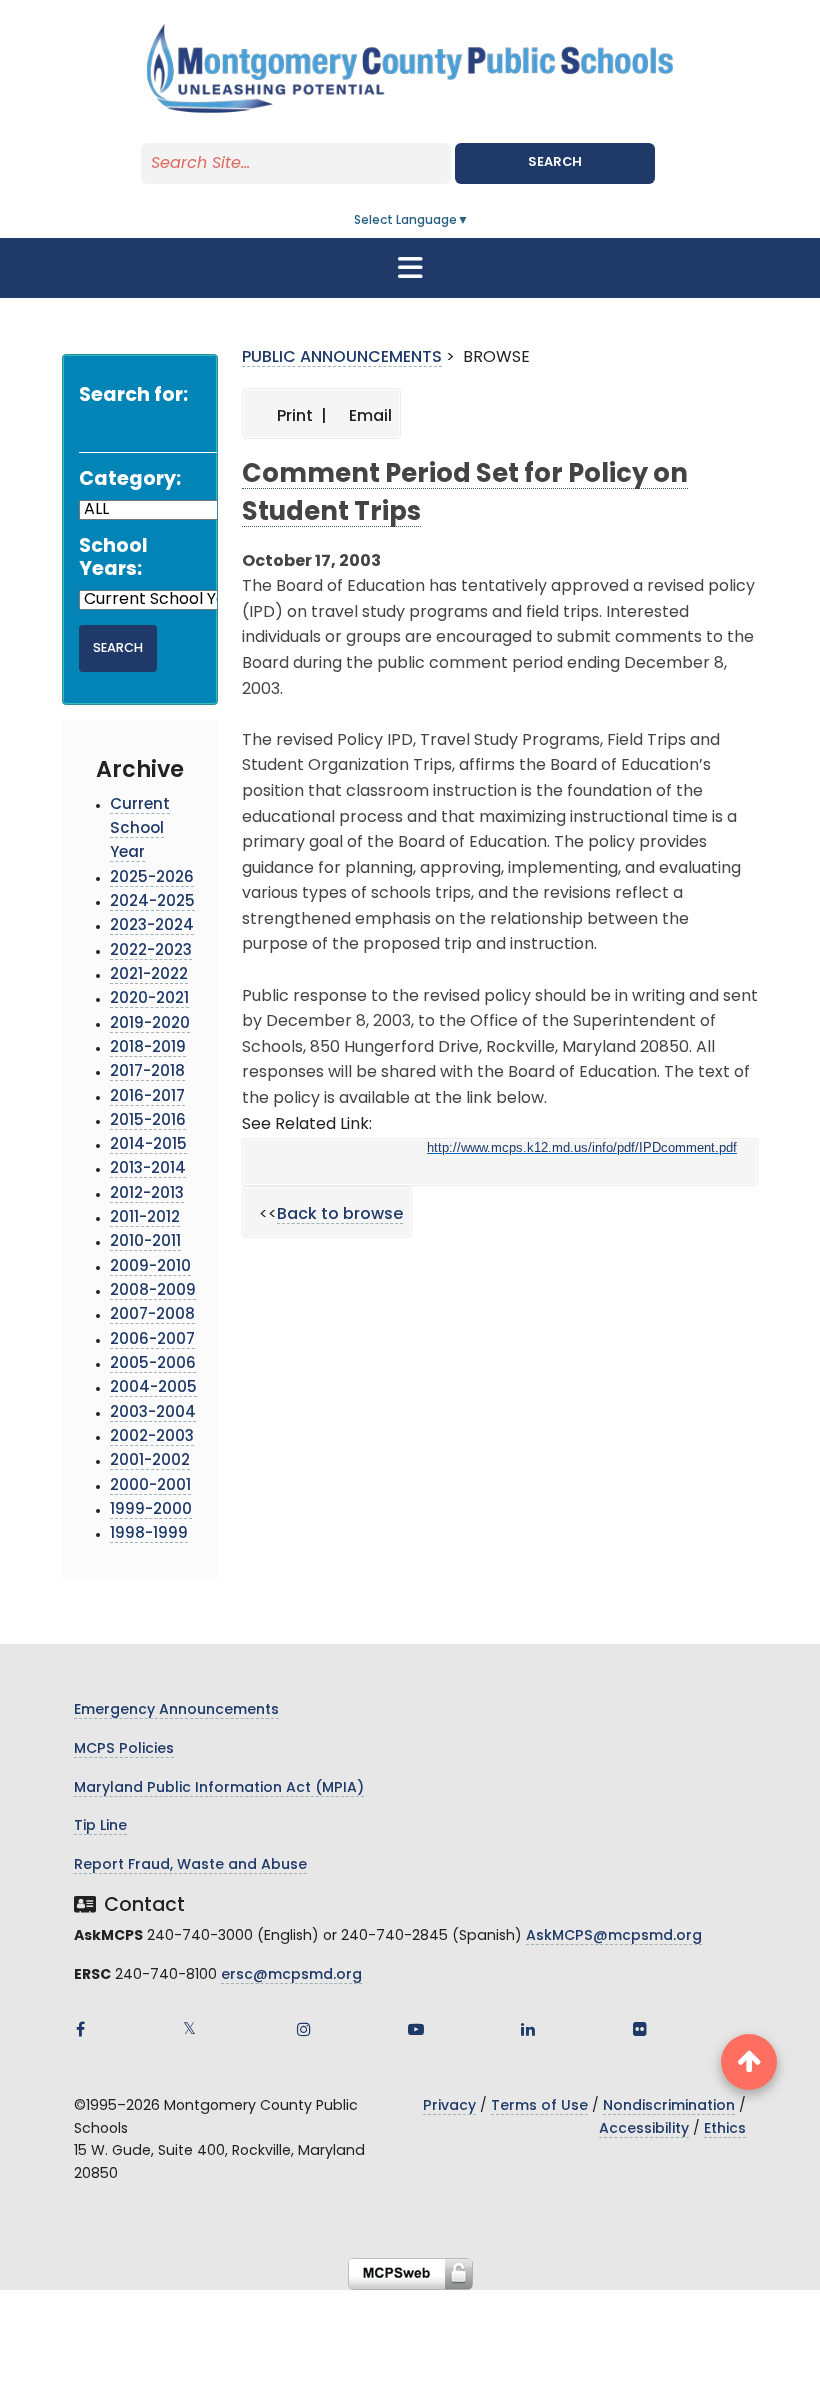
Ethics (725, 2129)
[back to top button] (749, 2062)
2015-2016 (148, 1121)
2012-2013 (147, 1194)
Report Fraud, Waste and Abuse (190, 1865)
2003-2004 (153, 1413)
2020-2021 (149, 999)
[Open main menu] (410, 268)
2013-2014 (148, 1169)
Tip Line (100, 1826)
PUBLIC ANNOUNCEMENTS (342, 358)
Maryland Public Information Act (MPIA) (219, 1788)
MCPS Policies (124, 1749)
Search (555, 162)
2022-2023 (151, 951)
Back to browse (340, 1215)
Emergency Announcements (176, 1710)
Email (368, 417)
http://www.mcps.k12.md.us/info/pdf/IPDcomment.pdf (582, 1147)
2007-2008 (152, 1315)
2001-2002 (150, 1461)
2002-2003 (152, 1437)
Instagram (304, 2029)
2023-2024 (152, 926)
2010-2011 (145, 1242)
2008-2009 (153, 1291)
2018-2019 (148, 1048)
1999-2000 (151, 1510)
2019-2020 (150, 1024)
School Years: (113, 559)
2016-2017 (147, 1097)
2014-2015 (148, 1145)
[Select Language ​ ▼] (470, 221)
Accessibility (644, 2129)
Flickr (640, 2029)
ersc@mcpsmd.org (291, 1975)
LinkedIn (528, 2029)
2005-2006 (153, 1364)
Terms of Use (539, 2106)
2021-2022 (149, 975)
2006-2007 (152, 1340)
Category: (130, 480)
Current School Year (140, 830)
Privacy (449, 2106)
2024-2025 (152, 902)
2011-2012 (145, 1218)
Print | (300, 417)
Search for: (133, 396)
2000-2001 (150, 1486)
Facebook (80, 2029)
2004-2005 (153, 1388)
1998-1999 (149, 1534)
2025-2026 (152, 878)
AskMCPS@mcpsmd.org (614, 1936)
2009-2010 (150, 1267)
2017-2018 (147, 1072)
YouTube (416, 2029)
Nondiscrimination (669, 2106)
